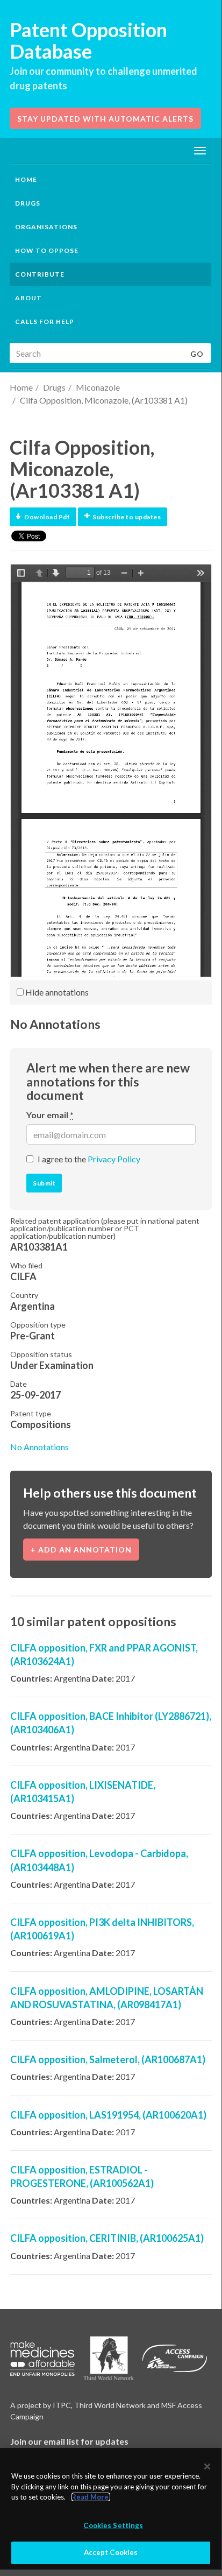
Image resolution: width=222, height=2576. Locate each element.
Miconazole (98, 387)
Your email (50, 1115)
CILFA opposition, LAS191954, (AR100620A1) (108, 2115)
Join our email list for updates (69, 2441)
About (28, 298)
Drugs (54, 387)
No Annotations (40, 1447)
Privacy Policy (114, 1159)
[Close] (207, 2466)
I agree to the (89, 1159)
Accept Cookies (111, 2552)
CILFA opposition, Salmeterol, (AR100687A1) (108, 2059)
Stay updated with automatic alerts (105, 119)
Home (26, 179)
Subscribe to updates (127, 517)
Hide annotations (56, 992)
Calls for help (45, 322)
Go (197, 354)
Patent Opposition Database (88, 40)
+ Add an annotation (81, 1550)
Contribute (40, 274)
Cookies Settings (113, 2525)
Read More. (91, 2497)
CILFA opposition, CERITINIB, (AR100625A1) (107, 2238)
